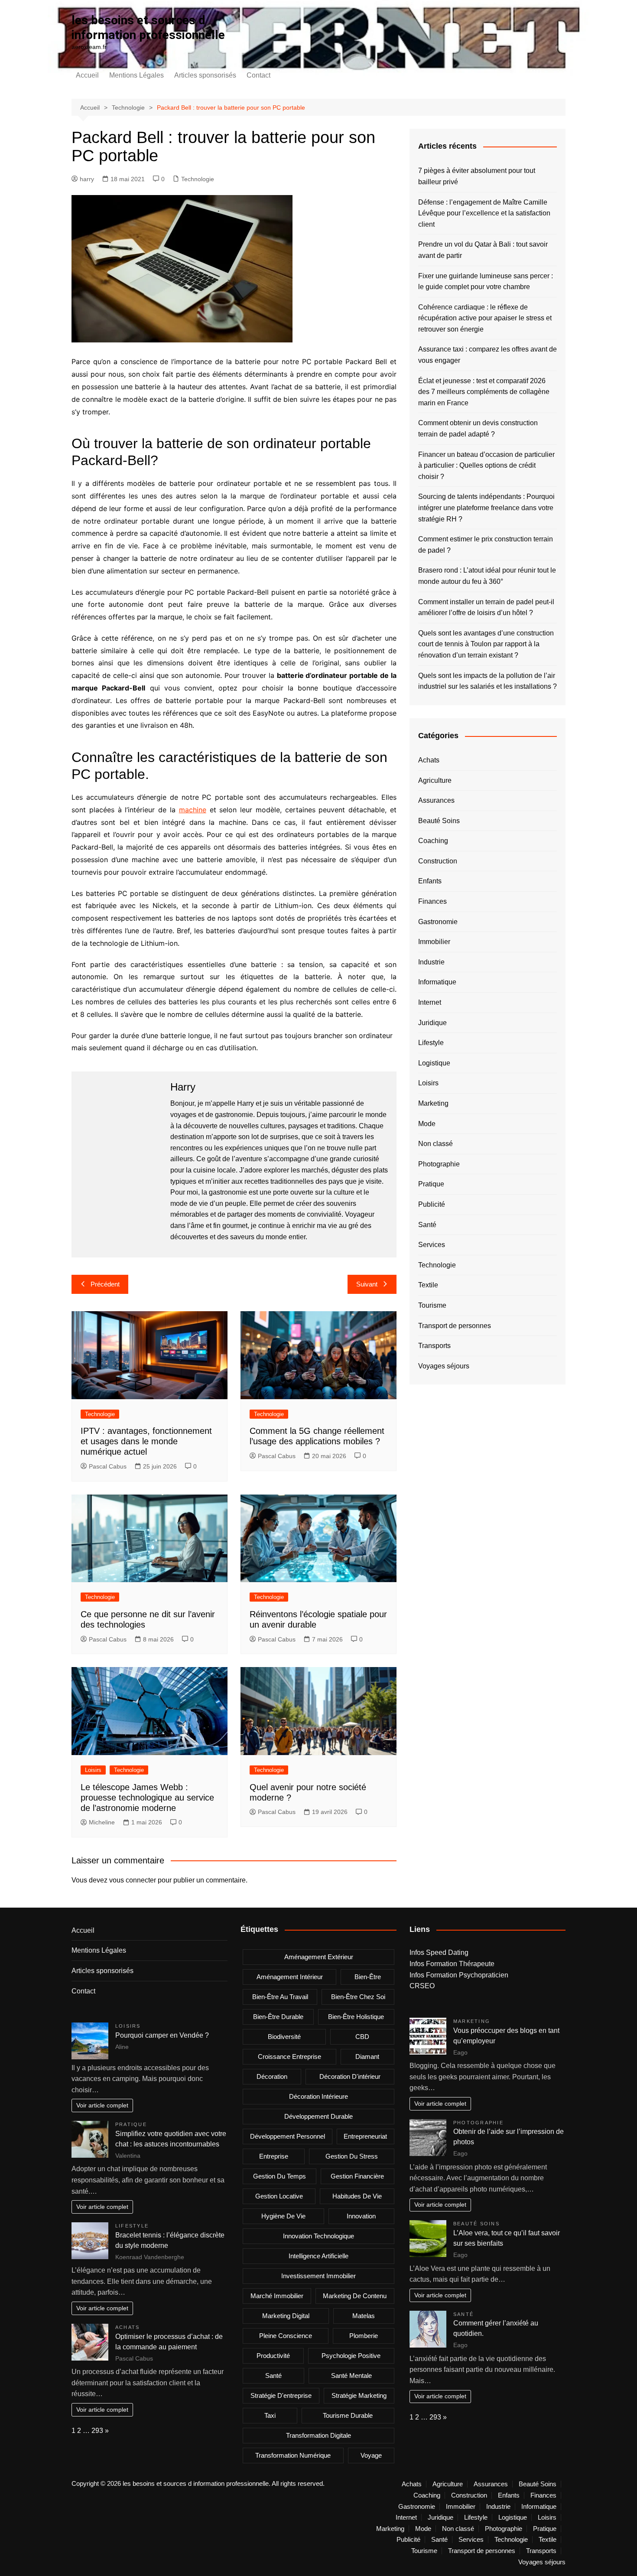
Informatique (437, 982)
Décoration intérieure (318, 2096)
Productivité (273, 2356)
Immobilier (434, 942)
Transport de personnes (455, 1326)
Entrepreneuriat (365, 2136)
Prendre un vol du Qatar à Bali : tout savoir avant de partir (483, 250)
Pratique (431, 1184)
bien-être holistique (356, 2017)
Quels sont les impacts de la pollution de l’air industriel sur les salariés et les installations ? (487, 681)
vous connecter (133, 1880)
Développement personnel (288, 2136)
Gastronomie (438, 922)
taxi (270, 2415)
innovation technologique (318, 2236)
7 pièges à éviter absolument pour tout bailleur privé (477, 176)
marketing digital (286, 2316)
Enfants (430, 881)
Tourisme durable (348, 2415)
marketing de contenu (355, 2296)
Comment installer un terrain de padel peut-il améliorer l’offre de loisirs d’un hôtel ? (486, 607)
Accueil (87, 75)
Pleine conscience (286, 2336)
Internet (430, 1002)
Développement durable (318, 2116)
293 (97, 2431)
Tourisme (432, 1305)
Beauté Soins (439, 821)
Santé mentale (351, 2376)
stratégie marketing (359, 2395)
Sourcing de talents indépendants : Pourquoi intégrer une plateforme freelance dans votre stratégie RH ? (486, 508)
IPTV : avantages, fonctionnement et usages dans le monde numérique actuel (146, 1441)
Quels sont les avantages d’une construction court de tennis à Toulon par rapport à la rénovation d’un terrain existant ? (486, 644)
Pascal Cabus (108, 1466)
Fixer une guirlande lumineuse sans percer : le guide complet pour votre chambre (486, 282)
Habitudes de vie (357, 2196)
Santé (427, 1225)
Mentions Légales (136, 75)
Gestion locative (279, 2196)
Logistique (434, 1063)
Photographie (439, 1164)
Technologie (198, 179)
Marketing (433, 1103)
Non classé (435, 1144)
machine (193, 810)
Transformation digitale (318, 2435)
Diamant (367, 2057)
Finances (432, 901)
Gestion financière (357, 2176)
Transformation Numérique (293, 2455)
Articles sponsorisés (205, 75)
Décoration (272, 2076)
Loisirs (93, 1770)
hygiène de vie (283, 2216)
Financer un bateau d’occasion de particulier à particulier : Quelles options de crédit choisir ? (486, 466)
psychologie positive (351, 2356)
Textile (428, 1285)
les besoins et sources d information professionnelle (148, 28)
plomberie (364, 2336)
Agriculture (435, 780)
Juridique (432, 1023)
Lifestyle (431, 1043)
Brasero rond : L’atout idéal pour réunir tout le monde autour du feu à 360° (487, 576)
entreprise (274, 2156)
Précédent (105, 1284)
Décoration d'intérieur (350, 2076)
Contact (258, 75)
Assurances (436, 800)
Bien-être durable (278, 2017)
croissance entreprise (289, 2057)
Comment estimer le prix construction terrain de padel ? (486, 545)
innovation (361, 2216)
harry (87, 179)
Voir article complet (102, 2105)
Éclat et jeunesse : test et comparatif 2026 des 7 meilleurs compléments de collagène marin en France (484, 392)
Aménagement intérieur (290, 1977)
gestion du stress (352, 2156)
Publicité (432, 1204)
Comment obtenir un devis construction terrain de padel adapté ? (478, 428)
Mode (427, 1124)
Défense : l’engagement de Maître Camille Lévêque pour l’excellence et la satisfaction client (484, 213)
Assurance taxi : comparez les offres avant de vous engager (487, 355)
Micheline (102, 1822)
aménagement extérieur (319, 1957)
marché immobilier (277, 2296)
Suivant (367, 1284)
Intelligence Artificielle (318, 2256)
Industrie (431, 962)
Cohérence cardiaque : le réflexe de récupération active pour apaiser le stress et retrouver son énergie (485, 318)
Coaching (433, 841)
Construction (438, 861)
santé (273, 2376)
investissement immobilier (318, 2276)
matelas (364, 2316)
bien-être (368, 1977)
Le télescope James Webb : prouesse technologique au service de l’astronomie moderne (147, 1798)
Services (432, 1245)
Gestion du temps (279, 2176)
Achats (429, 760)
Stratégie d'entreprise (281, 2395)
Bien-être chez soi (358, 1997)
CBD (362, 2037)
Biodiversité (284, 2037)
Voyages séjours (444, 1366)
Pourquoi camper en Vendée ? (162, 2035)
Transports (434, 1346)
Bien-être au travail (280, 1997)
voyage (371, 2455)
